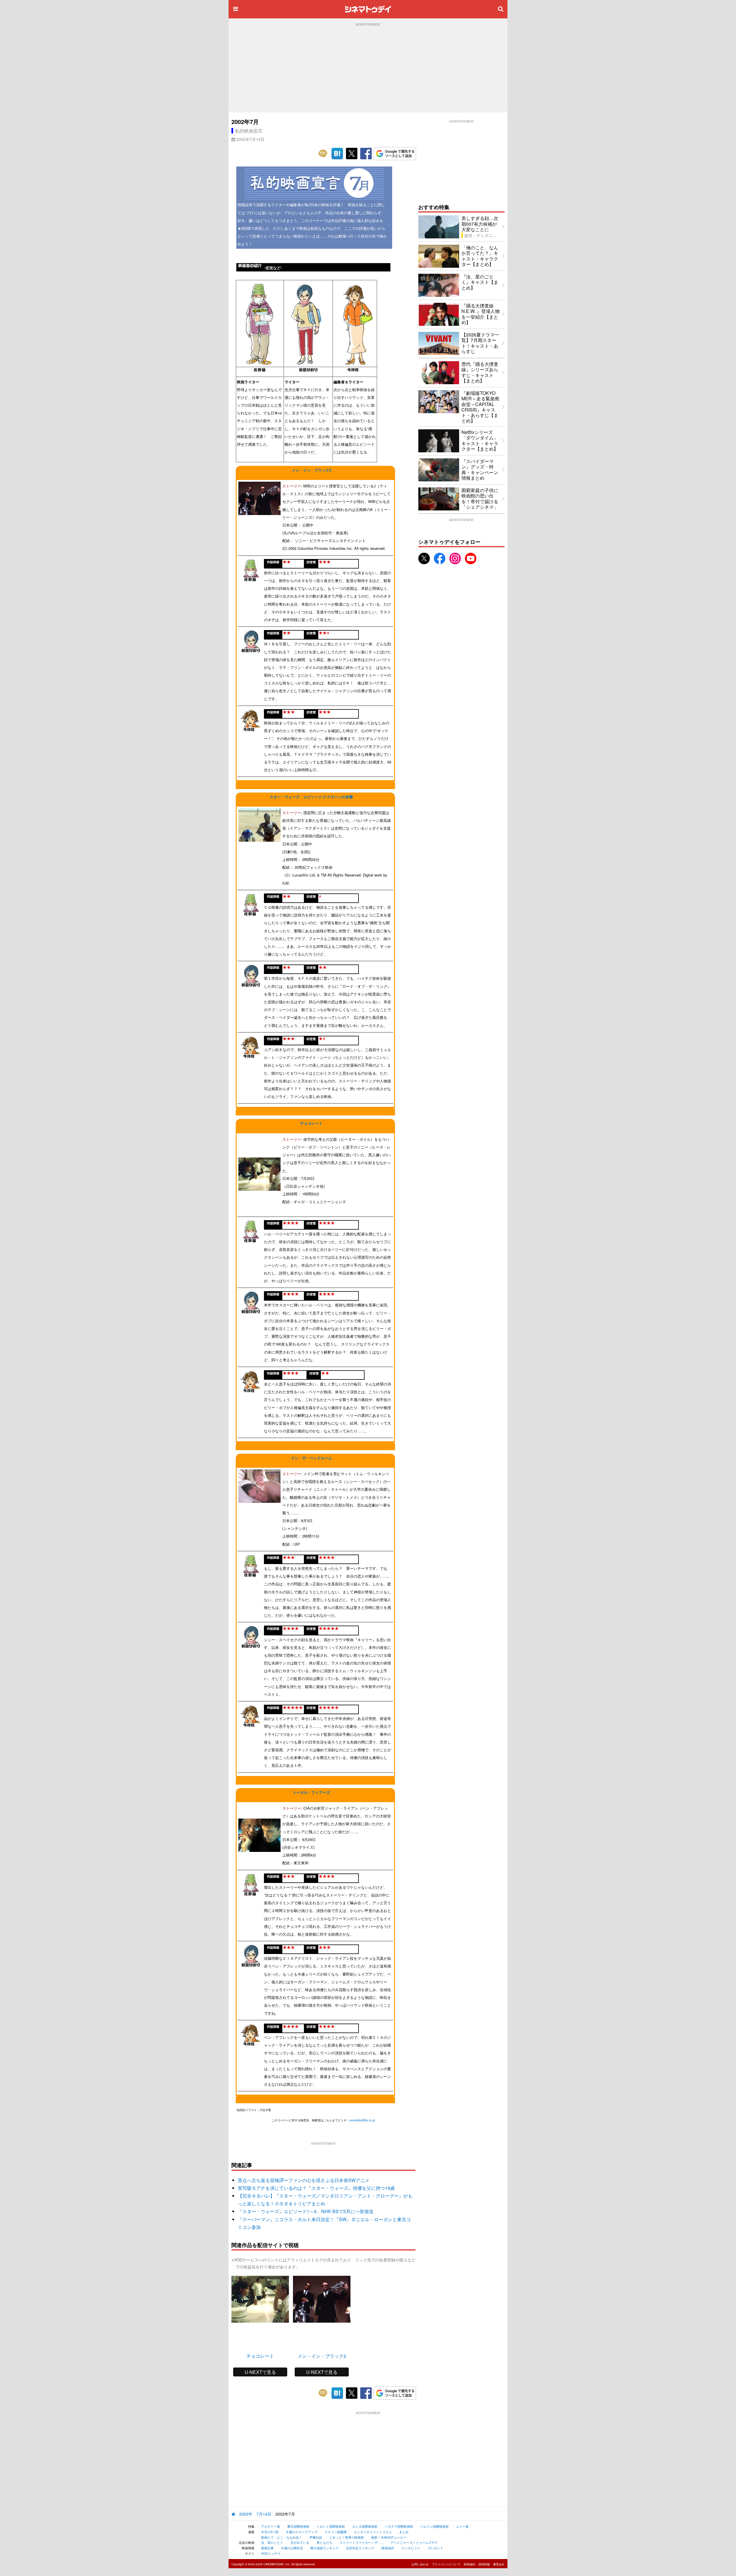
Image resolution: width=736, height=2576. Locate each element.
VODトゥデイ (271, 2553)
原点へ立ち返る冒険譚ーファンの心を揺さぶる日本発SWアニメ (304, 2180)
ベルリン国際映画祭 (435, 2526)
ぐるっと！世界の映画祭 (347, 2537)
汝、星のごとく (272, 2542)
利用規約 (469, 2564)
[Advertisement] (368, 69)
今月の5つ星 (270, 2532)
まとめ (404, 2532)
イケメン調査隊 (336, 2532)
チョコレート (311, 1123)
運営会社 (499, 2564)
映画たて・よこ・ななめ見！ (282, 2537)
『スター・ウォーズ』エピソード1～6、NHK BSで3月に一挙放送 (306, 2211)
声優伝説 (316, 2537)
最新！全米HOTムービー (389, 2537)
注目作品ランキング (360, 2548)
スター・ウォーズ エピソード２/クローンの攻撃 (311, 797)
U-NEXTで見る (260, 2372)
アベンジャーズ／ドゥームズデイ (414, 2542)
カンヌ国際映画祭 (365, 2526)
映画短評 (388, 2548)
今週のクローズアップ (302, 2532)
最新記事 (267, 2548)
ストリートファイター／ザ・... (361, 2542)
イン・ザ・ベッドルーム (312, 1458)
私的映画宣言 (249, 131)
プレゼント (435, 2548)
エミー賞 (462, 2526)
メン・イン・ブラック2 (312, 470)
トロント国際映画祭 (331, 2526)
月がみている (300, 2542)
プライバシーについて (446, 2564)
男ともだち (324, 2542)
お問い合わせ (420, 2564)
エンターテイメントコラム (373, 2532)
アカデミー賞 (271, 2526)
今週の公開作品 (292, 2548)
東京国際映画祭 (298, 2526)
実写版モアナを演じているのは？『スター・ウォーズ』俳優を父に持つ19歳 (316, 2188)
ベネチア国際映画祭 (399, 2526)
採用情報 (484, 2564)
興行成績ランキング (324, 2548)
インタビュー (411, 2548)
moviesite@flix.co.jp (362, 2120)
